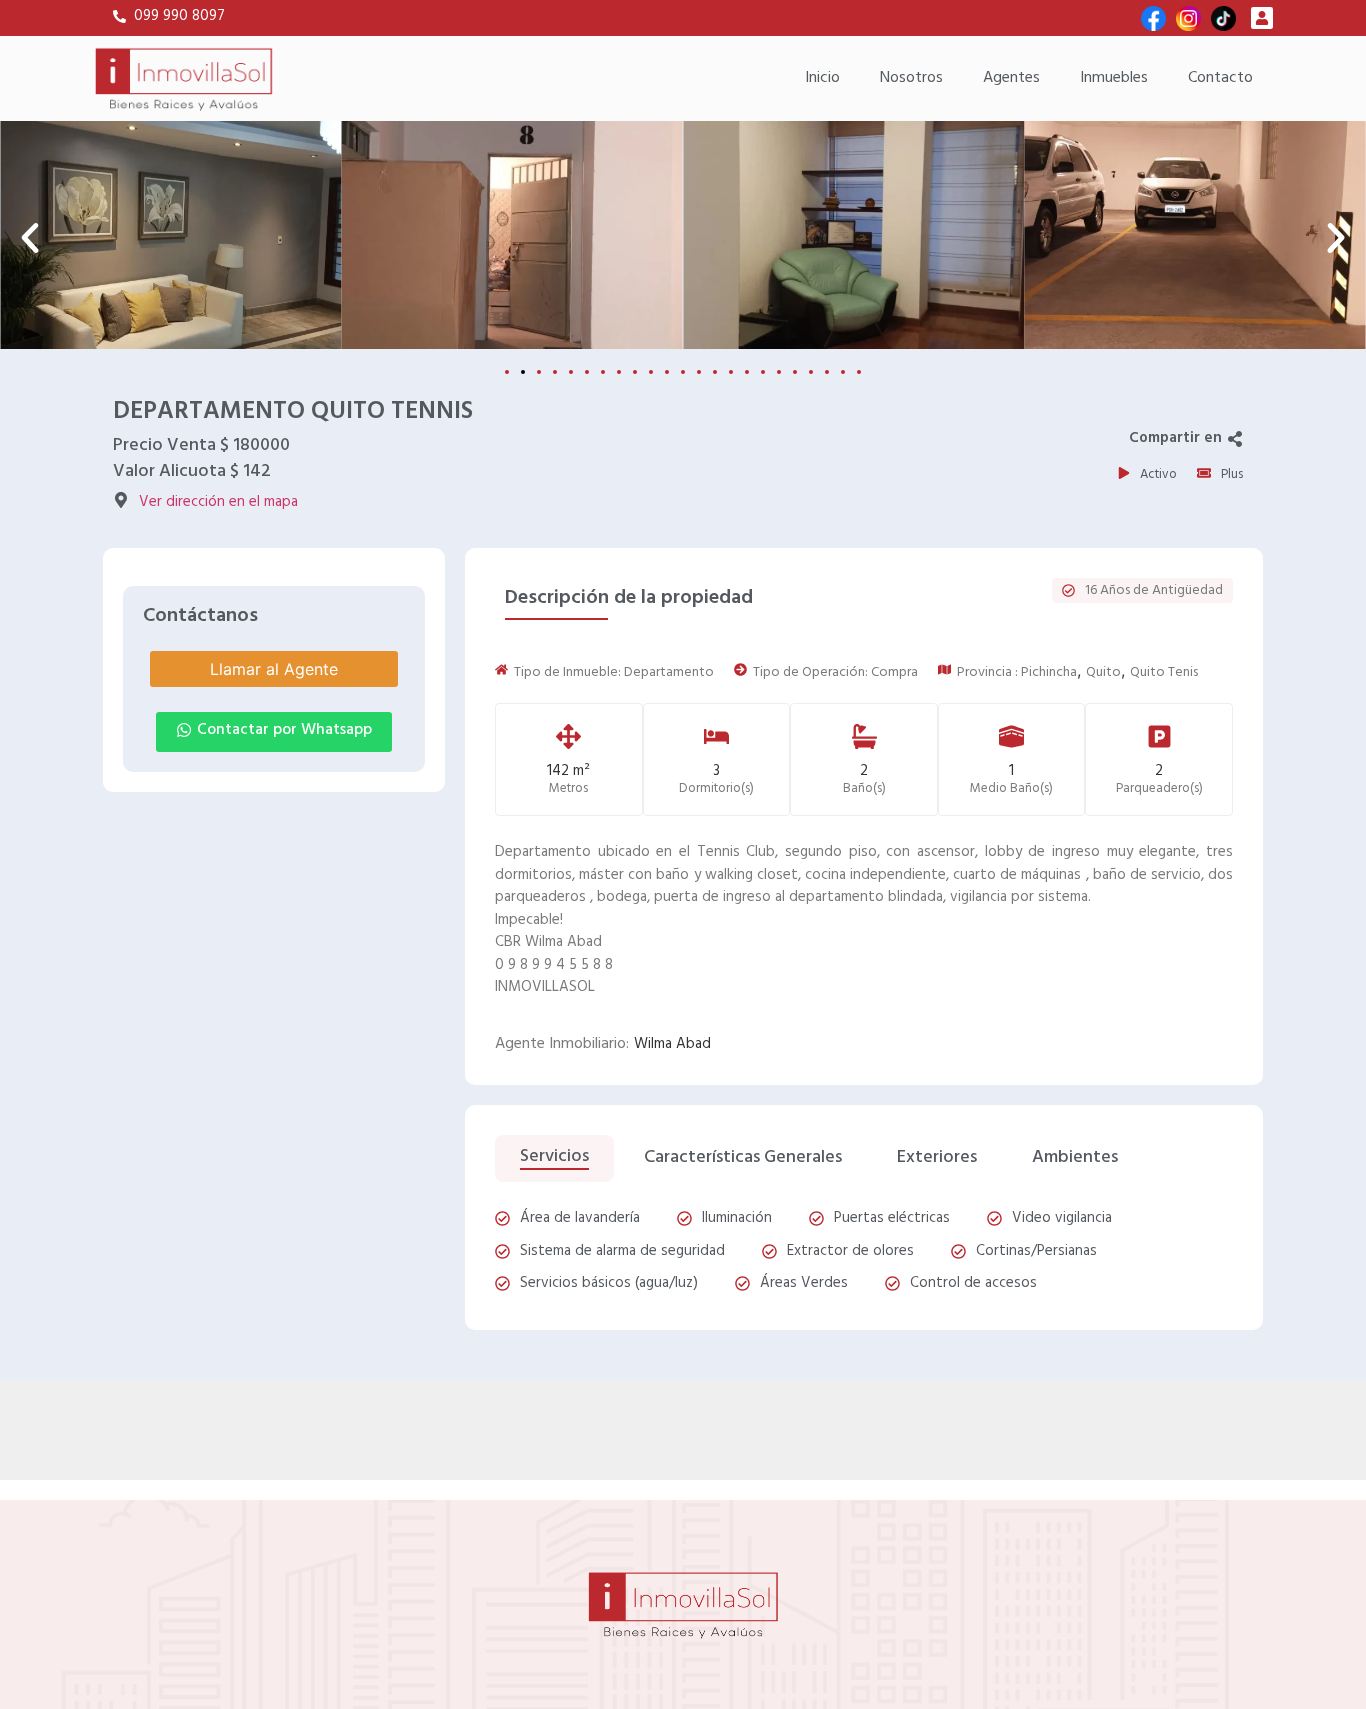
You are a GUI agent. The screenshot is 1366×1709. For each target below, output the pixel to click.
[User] (1262, 18)
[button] (30, 238)
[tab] (554, 1158)
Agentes (1011, 78)
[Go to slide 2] (523, 372)
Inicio (822, 78)
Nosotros (911, 78)
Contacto (1220, 78)
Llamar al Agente (274, 669)
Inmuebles (1114, 78)
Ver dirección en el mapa (218, 502)
